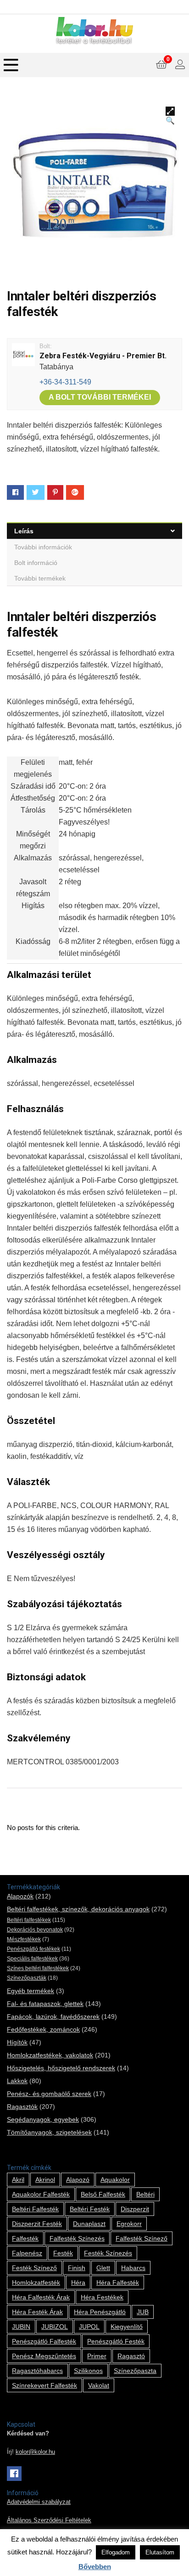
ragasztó (131, 2356)
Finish (77, 2268)
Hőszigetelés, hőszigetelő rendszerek (61, 2068)
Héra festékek (102, 2297)
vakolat (99, 2385)
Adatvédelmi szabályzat (39, 2502)
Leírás (24, 531)
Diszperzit (135, 2209)
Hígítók (17, 2042)
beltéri (145, 2194)
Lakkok (17, 2081)
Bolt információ (36, 563)
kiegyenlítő (127, 2327)
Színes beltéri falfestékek (38, 1968)
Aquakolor (115, 2180)
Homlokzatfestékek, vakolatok (50, 2055)
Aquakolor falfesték (41, 2194)
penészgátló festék (116, 2341)
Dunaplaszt (89, 2224)
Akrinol (45, 2180)
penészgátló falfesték (44, 2341)
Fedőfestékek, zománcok (43, 2029)
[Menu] (11, 65)
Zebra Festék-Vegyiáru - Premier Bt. (103, 356)
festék (63, 2253)
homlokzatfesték (36, 2282)
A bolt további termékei (100, 397)
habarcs (133, 2268)
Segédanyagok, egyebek (43, 2119)
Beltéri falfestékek (29, 1920)
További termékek (40, 578)
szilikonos (88, 2371)
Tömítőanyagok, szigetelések (49, 2132)
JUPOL (89, 2327)
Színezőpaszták (27, 1978)
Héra (78, 2282)
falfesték (25, 2238)
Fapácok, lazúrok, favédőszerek (53, 2017)
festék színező (34, 2268)
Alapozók (20, 1896)
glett (103, 2268)
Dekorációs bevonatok (35, 1930)
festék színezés (108, 2253)
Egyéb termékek (31, 1991)
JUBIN (21, 2327)
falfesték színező (142, 2238)
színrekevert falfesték (44, 2385)
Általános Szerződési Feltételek (49, 2520)
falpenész (27, 2253)
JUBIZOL (55, 2327)
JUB (143, 2312)
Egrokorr (129, 2224)
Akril (18, 2180)
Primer (97, 2356)
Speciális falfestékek (32, 1959)
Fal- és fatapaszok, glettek (45, 2004)
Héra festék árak (37, 2312)
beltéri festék (90, 2209)
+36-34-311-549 (65, 382)
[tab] (94, 531)
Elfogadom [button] (116, 2552)
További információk (43, 547)
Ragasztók (22, 2107)
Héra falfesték (118, 2282)
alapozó (78, 2180)
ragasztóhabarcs (37, 2371)
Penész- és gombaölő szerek (49, 2094)
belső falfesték (103, 2194)
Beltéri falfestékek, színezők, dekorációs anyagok (78, 1909)
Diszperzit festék (37, 2224)
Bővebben (95, 2567)
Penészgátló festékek (33, 1949)
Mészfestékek (24, 1939)
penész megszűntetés (44, 2356)
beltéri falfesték (35, 2209)
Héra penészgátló (100, 2312)
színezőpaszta (135, 2371)
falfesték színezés (77, 2238)
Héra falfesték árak (41, 2297)
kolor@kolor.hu (35, 2452)
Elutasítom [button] (160, 2552)
